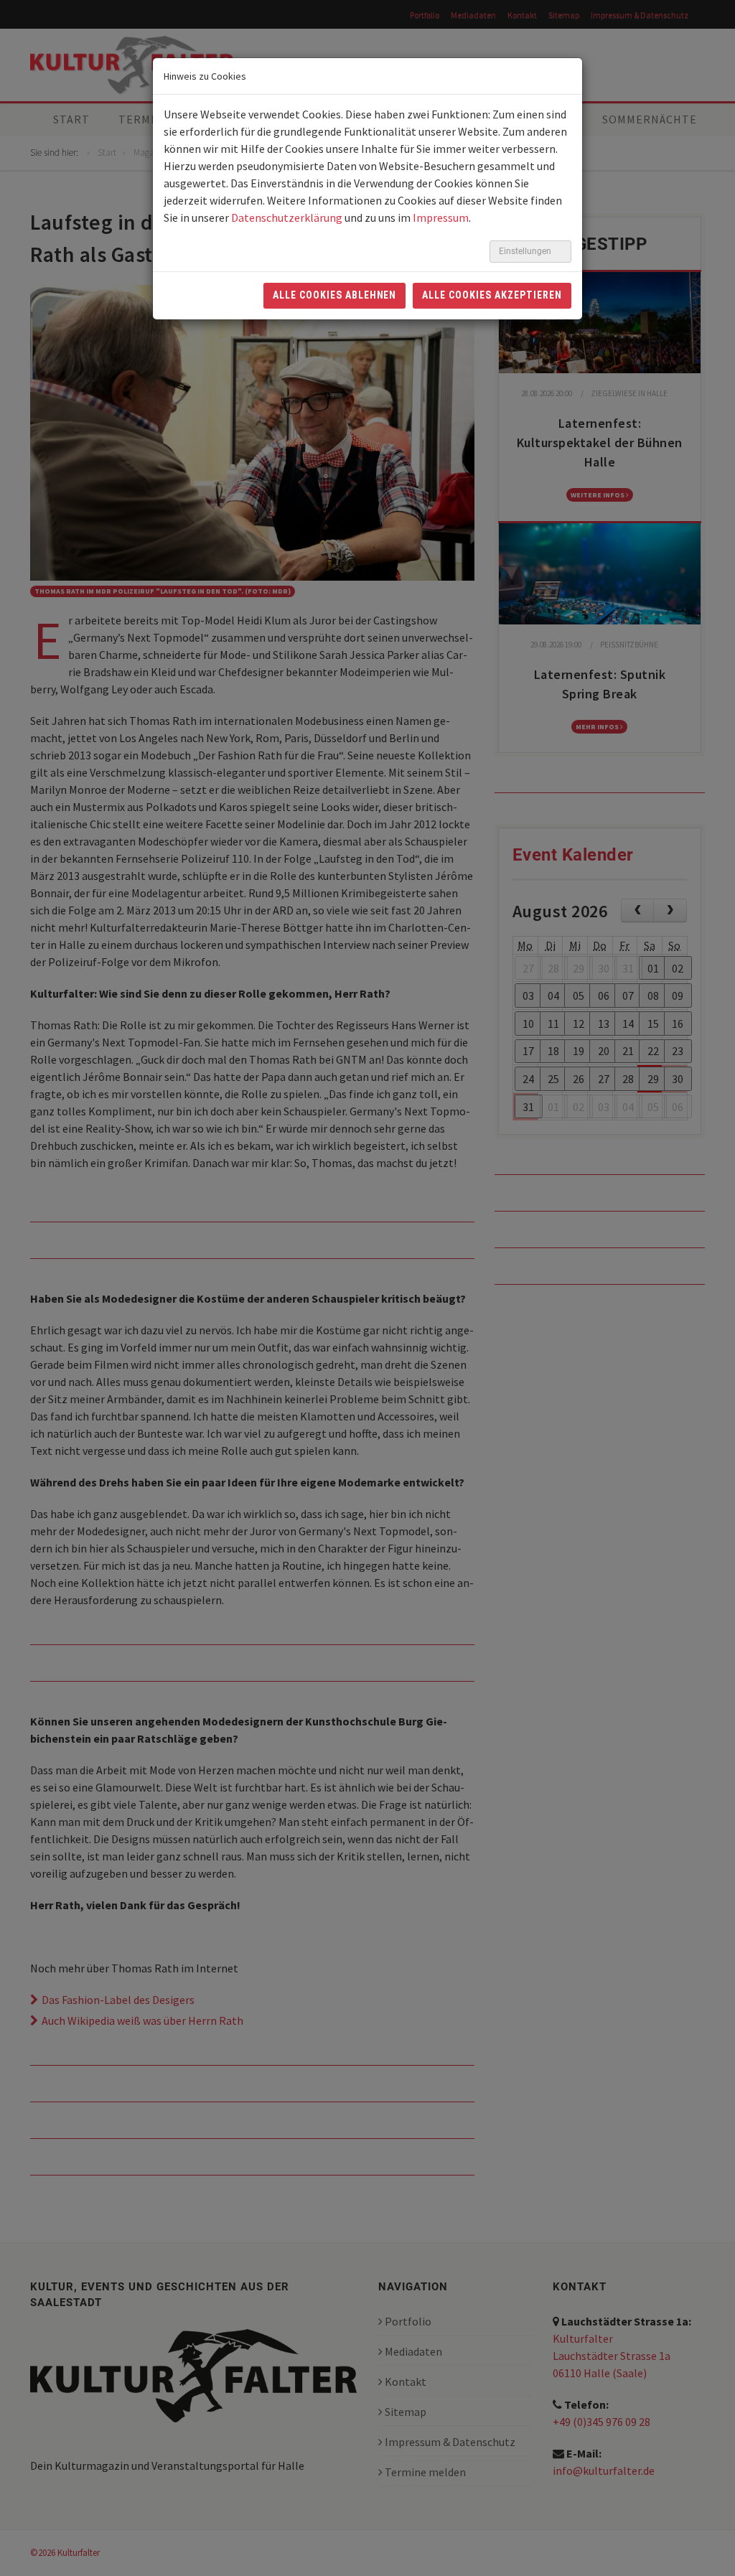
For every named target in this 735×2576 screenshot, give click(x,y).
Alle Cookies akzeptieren (492, 295)
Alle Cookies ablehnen (335, 295)
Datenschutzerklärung (287, 217)
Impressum (441, 217)
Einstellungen (526, 251)
